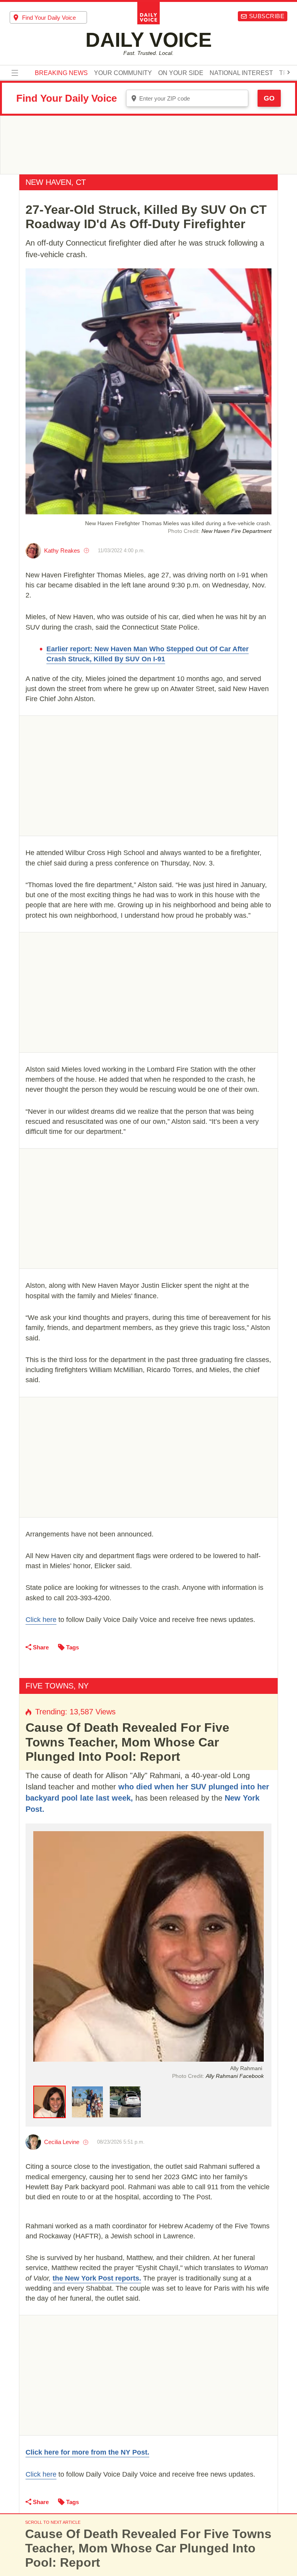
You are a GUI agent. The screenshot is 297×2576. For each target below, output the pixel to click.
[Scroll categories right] (288, 72)
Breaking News (61, 73)
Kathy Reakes (62, 551)
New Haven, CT (56, 182)
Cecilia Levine (62, 2142)
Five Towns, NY (57, 1686)
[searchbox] (55, 18)
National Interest (241, 73)
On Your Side (181, 73)
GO (269, 98)
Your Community (123, 73)
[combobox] (48, 17)
